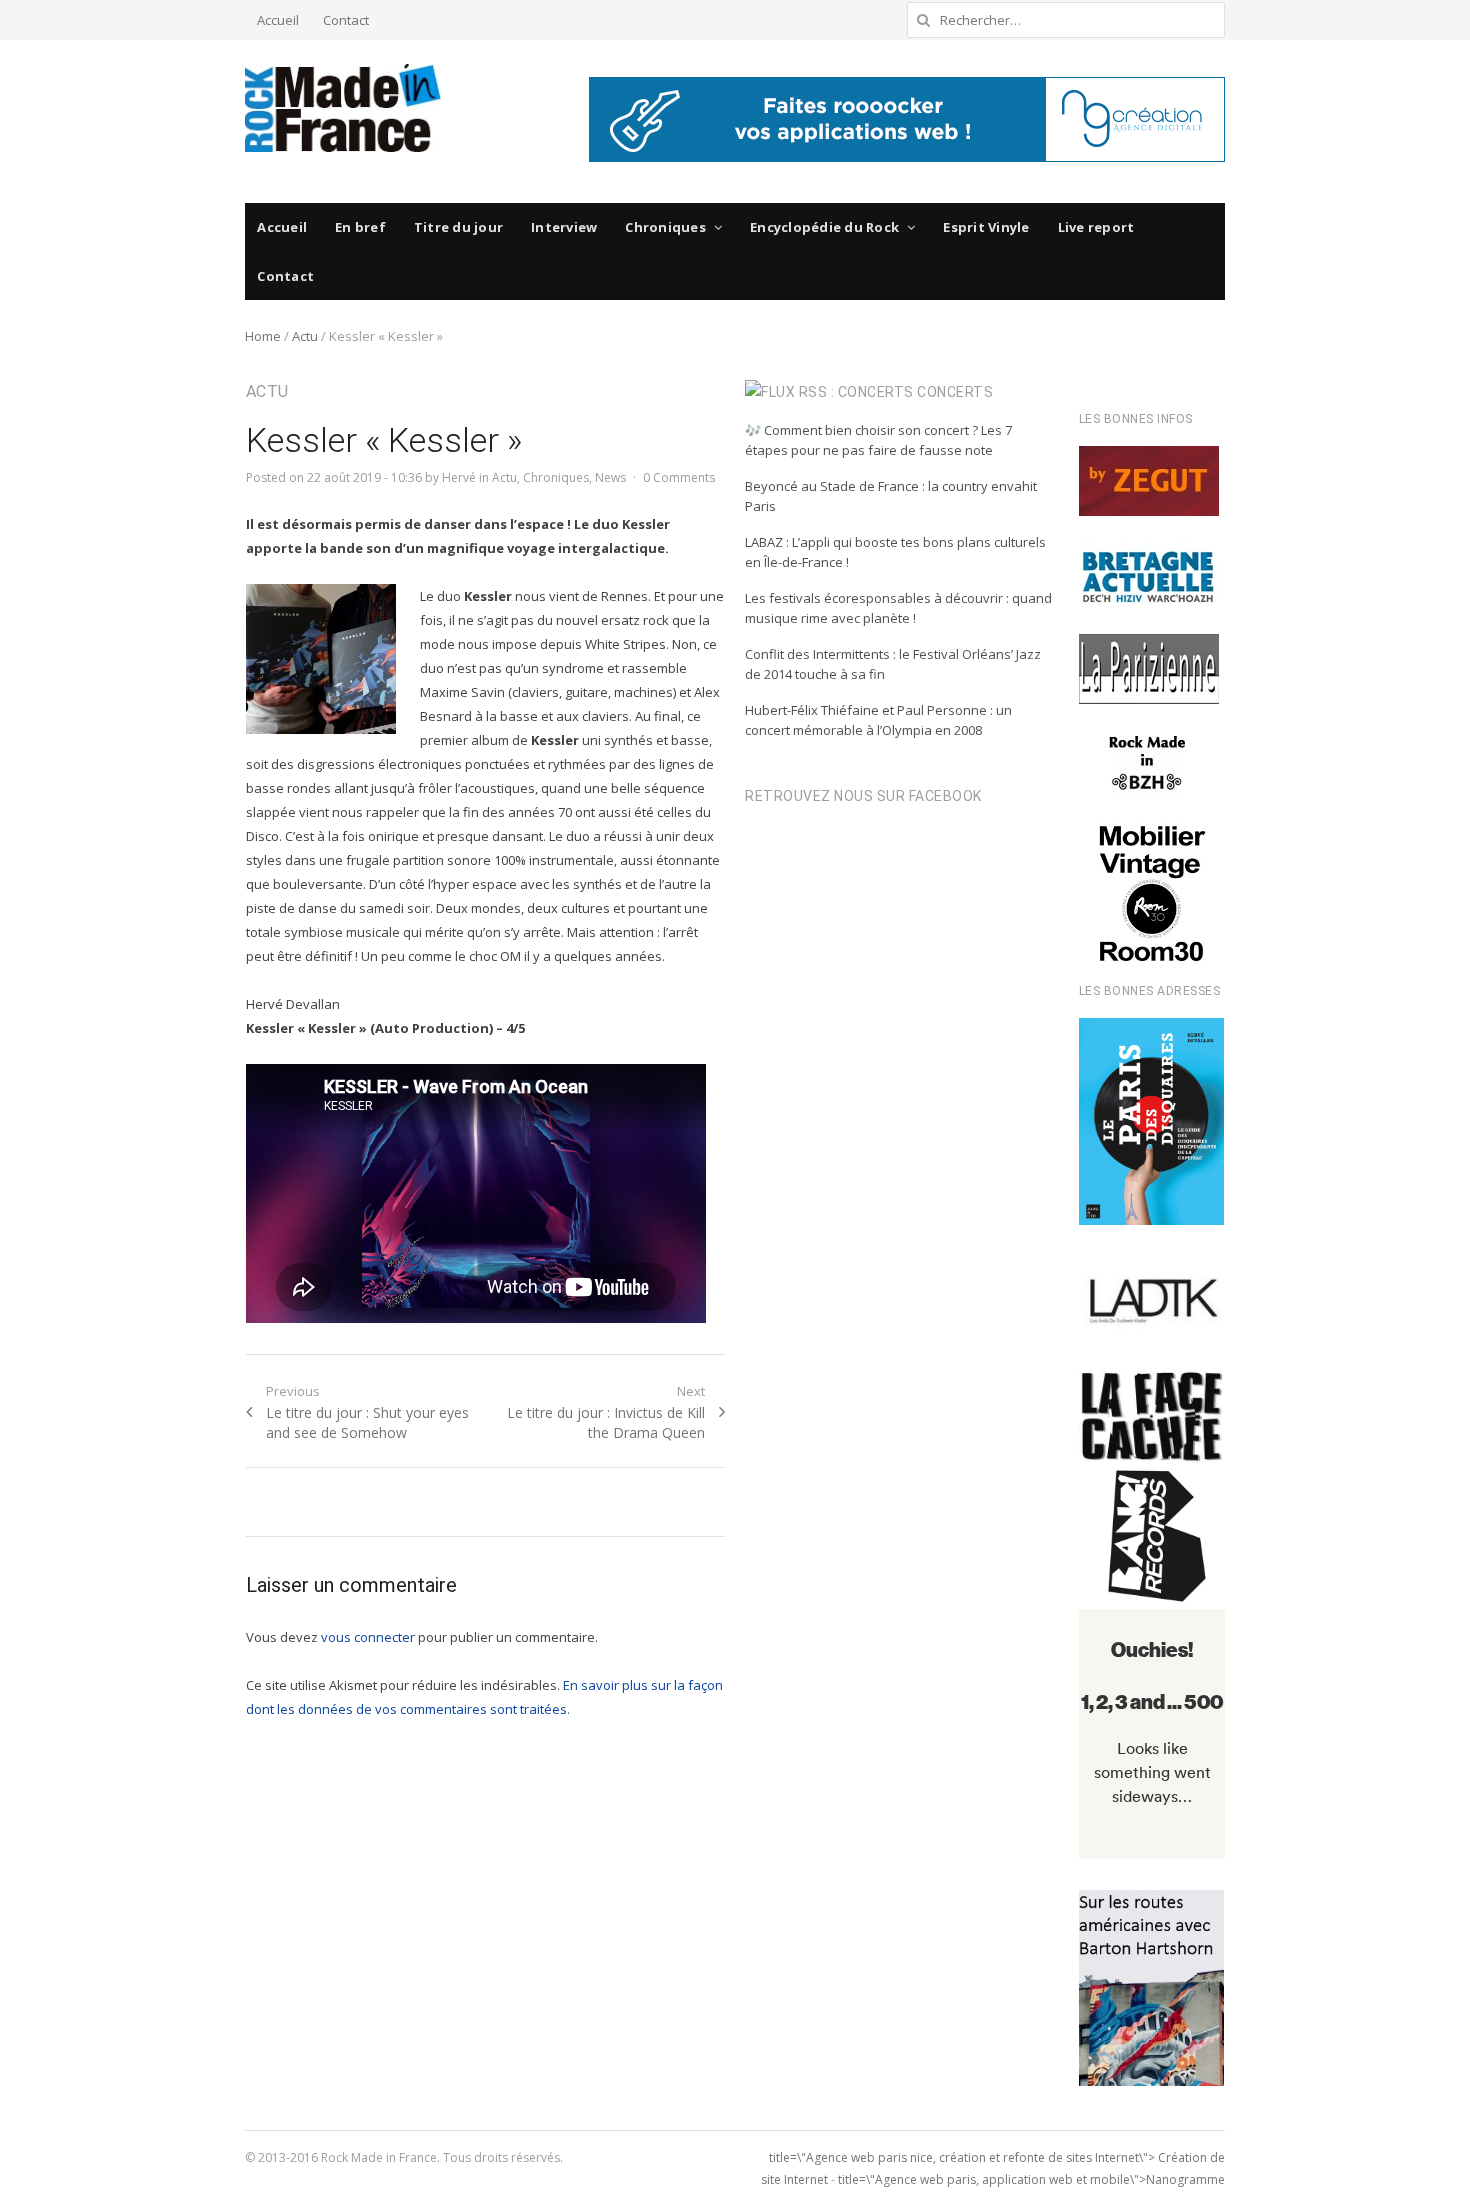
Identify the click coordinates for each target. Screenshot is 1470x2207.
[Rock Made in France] (343, 108)
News (610, 477)
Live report (1096, 227)
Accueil (278, 20)
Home (263, 336)
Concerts (955, 392)
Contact (346, 20)
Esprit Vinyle (986, 227)
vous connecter (368, 1656)
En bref (360, 227)
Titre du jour (458, 227)
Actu (305, 336)
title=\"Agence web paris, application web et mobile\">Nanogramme (1031, 2179)
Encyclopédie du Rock (824, 227)
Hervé (459, 477)
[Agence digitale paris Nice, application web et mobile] (907, 119)
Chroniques (665, 227)
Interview (564, 227)
